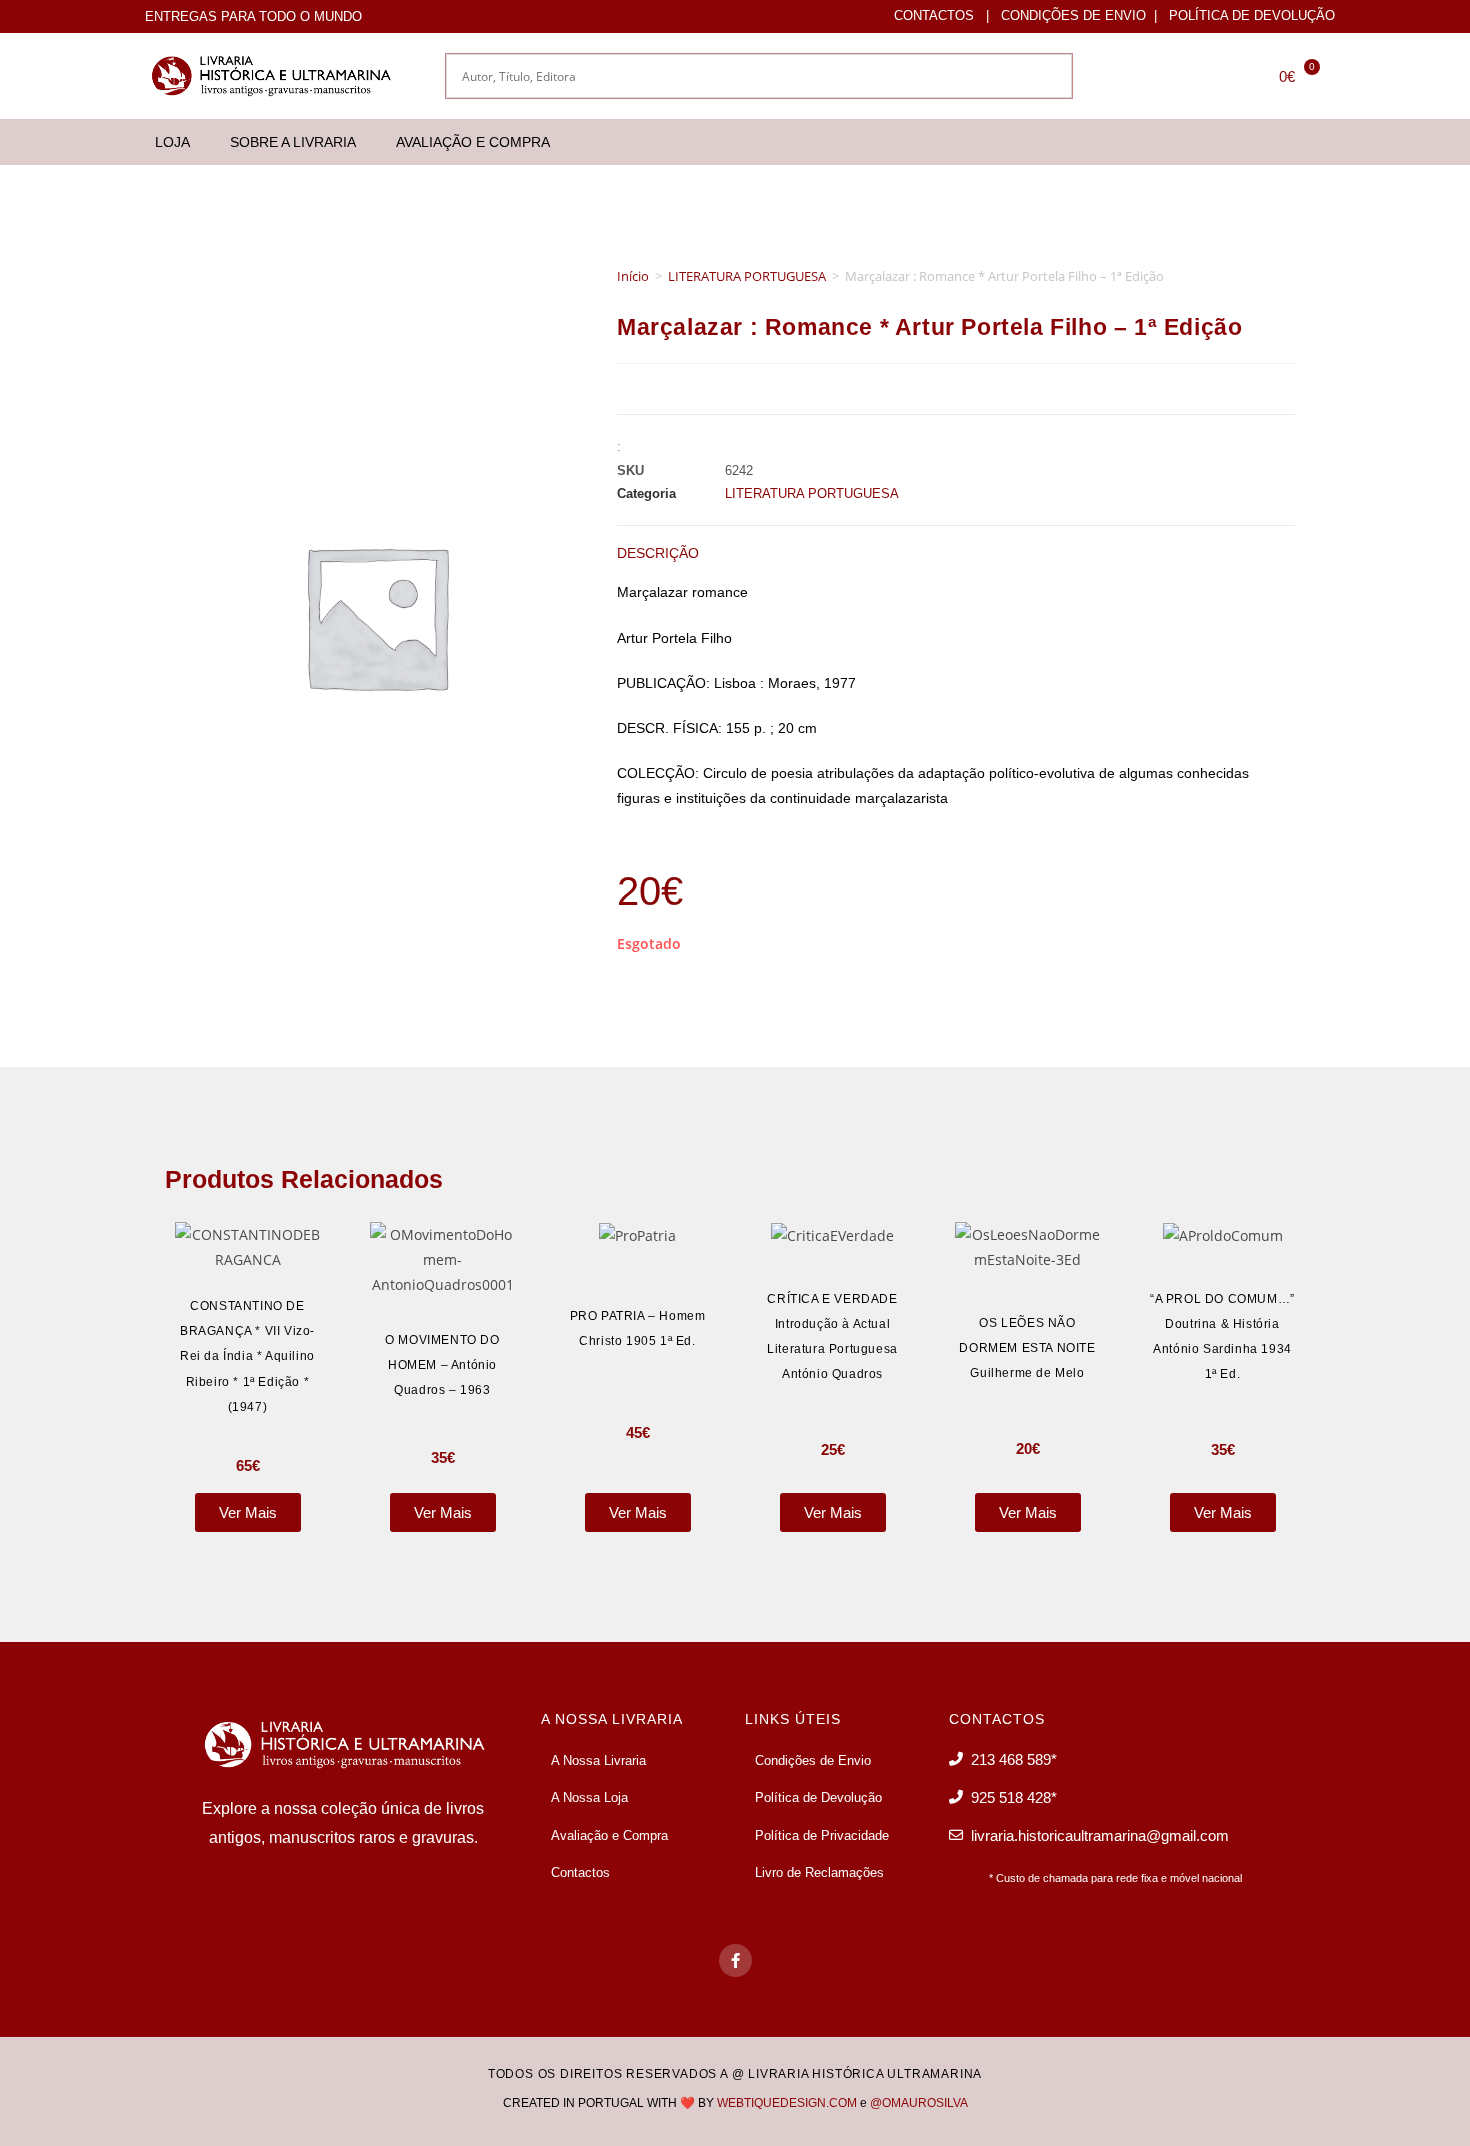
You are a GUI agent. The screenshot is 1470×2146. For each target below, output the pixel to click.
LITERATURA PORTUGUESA (747, 276)
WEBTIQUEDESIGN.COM (787, 2103)
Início (633, 276)
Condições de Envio (1073, 15)
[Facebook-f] (735, 1960)
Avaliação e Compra (473, 142)
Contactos (934, 15)
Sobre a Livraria (293, 142)
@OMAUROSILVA (919, 2103)
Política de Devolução (1252, 15)
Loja (172, 142)
